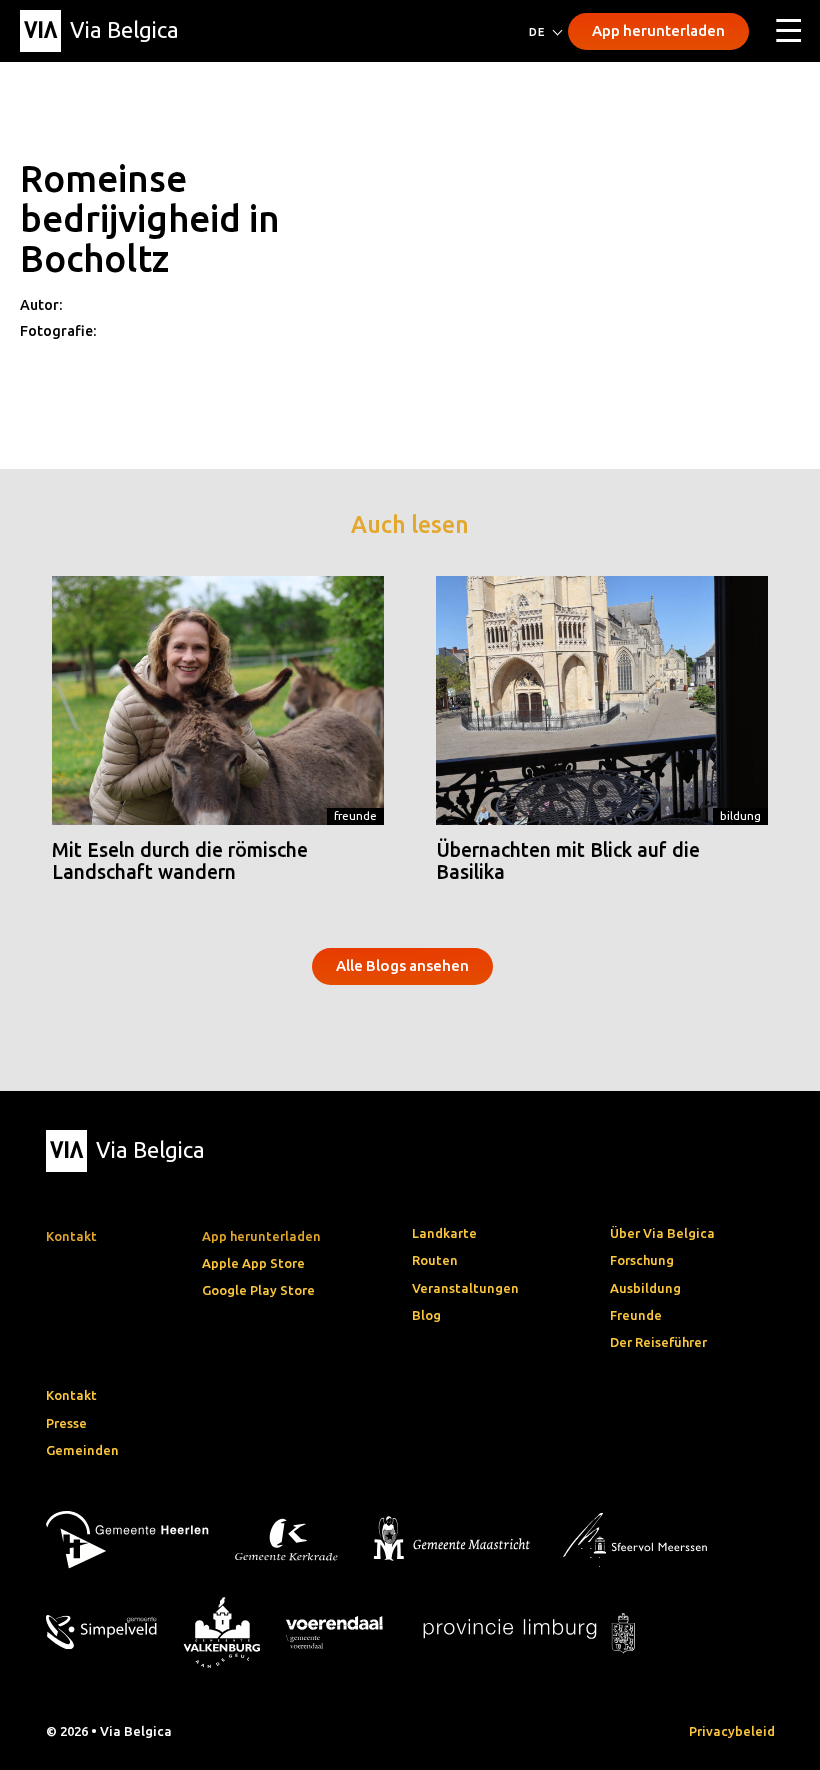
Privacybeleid (732, 1731)
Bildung (740, 815)
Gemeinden (82, 1450)
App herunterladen (658, 30)
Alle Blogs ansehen (402, 965)
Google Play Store (258, 1290)
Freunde (355, 815)
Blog (426, 1315)
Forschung (642, 1260)
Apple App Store (253, 1263)
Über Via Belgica (662, 1233)
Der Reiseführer (658, 1342)
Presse (66, 1423)
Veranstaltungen (465, 1288)
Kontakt (71, 1395)
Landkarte (444, 1233)
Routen (435, 1260)
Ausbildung (645, 1288)
